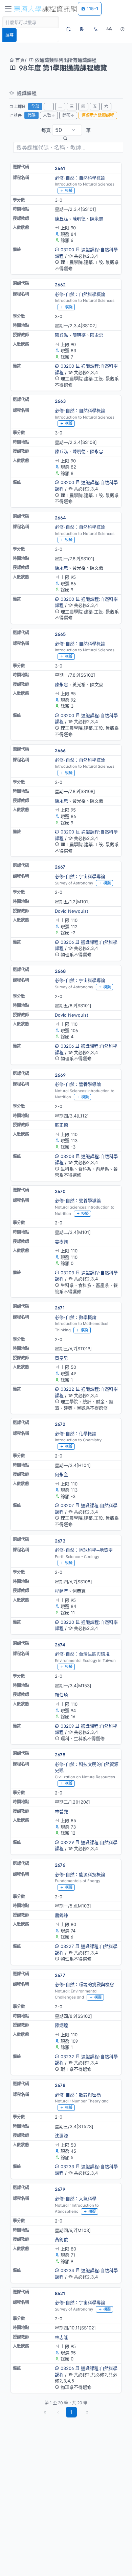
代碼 (31, 115)
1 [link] (71, 2412)
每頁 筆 (66, 130)
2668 (60, 971)
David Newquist (72, 911)
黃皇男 (61, 1358)
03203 (67, 1156)
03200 (67, 250)
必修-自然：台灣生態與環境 (82, 1654)
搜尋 (9, 35)
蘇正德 (61, 1125)
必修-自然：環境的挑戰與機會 (84, 1984)
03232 (67, 2057)
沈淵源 (61, 2135)
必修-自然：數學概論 (76, 1317)
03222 (67, 1389)
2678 (60, 2085)
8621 (60, 2293)
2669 (60, 1075)
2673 (60, 1541)
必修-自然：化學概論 (76, 1434)
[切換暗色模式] (123, 29)
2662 (60, 285)
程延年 (61, 1591)
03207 (67, 1505)
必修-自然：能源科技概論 (80, 1874)
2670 (60, 1191)
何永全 (61, 1474)
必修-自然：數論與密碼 (78, 2095)
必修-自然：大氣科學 (76, 2199)
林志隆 (61, 2337)
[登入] (82, 29)
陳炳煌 (61, 2025)
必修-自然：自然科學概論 (80, 178)
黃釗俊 (61, 2239)
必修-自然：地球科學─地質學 (84, 1550)
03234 (67, 2270)
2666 (60, 751)
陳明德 (79, 219)
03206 (67, 942)
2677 (60, 1975)
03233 (67, 2167)
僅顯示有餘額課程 (98, 115)
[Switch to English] (95, 29)
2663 (60, 401)
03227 (67, 1946)
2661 (60, 168)
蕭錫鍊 (61, 1915)
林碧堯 (61, 1811)
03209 (67, 1726)
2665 (60, 634)
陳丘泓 (61, 219)
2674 (60, 1645)
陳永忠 (97, 219)
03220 (67, 1622)
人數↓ (49, 115)
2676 (60, 1865)
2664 (60, 518)
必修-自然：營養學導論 (78, 1084)
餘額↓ (68, 115)
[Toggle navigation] (8, 9)
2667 (60, 867)
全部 (35, 106)
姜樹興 (61, 1242)
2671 (60, 1308)
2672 (60, 1424)
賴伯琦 (61, 1695)
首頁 (19, 60)
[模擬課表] (68, 29)
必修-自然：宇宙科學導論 (80, 876)
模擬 (69, 191)
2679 (60, 2189)
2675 (60, 1755)
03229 (67, 1842)
